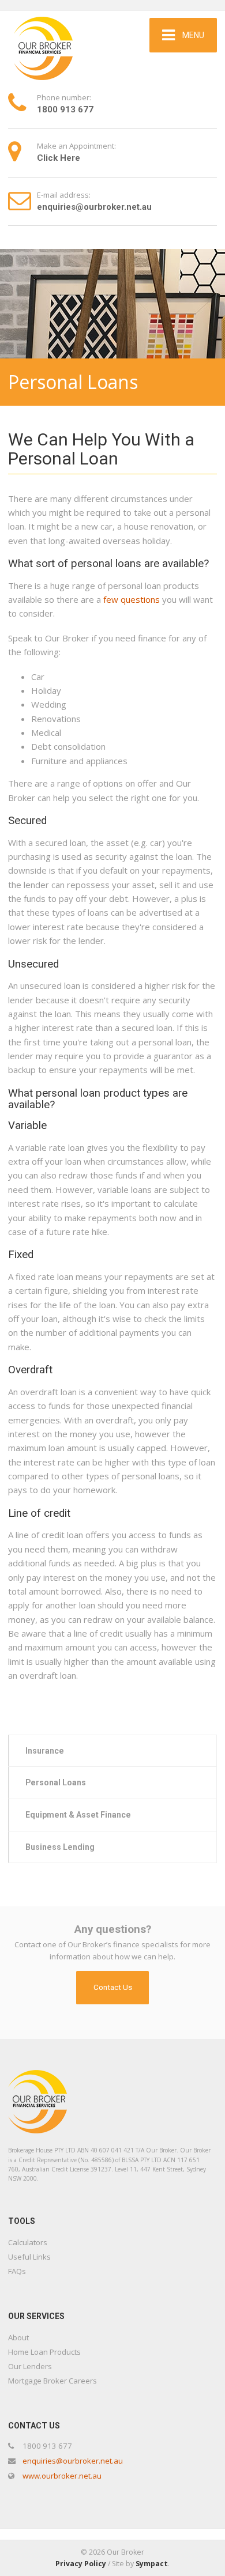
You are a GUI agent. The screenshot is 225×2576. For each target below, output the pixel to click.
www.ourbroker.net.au (62, 2476)
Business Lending (60, 1847)
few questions (132, 599)
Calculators (28, 2242)
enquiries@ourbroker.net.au (73, 2461)
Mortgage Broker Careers (52, 2381)
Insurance (45, 1751)
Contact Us (113, 1987)
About (18, 2337)
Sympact (152, 2564)
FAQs (17, 2271)
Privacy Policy (81, 2564)
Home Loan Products (44, 2352)
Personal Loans (56, 1782)
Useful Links (29, 2257)
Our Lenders (30, 2366)
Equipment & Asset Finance (78, 1815)
